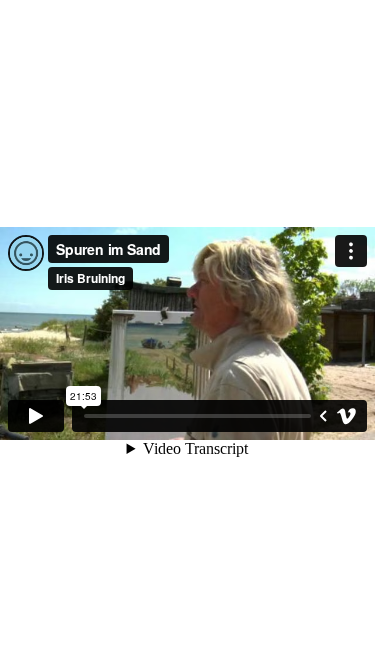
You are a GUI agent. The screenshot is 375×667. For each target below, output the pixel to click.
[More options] (351, 251)
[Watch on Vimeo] (347, 416)
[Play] (36, 416)
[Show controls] (323, 416)
